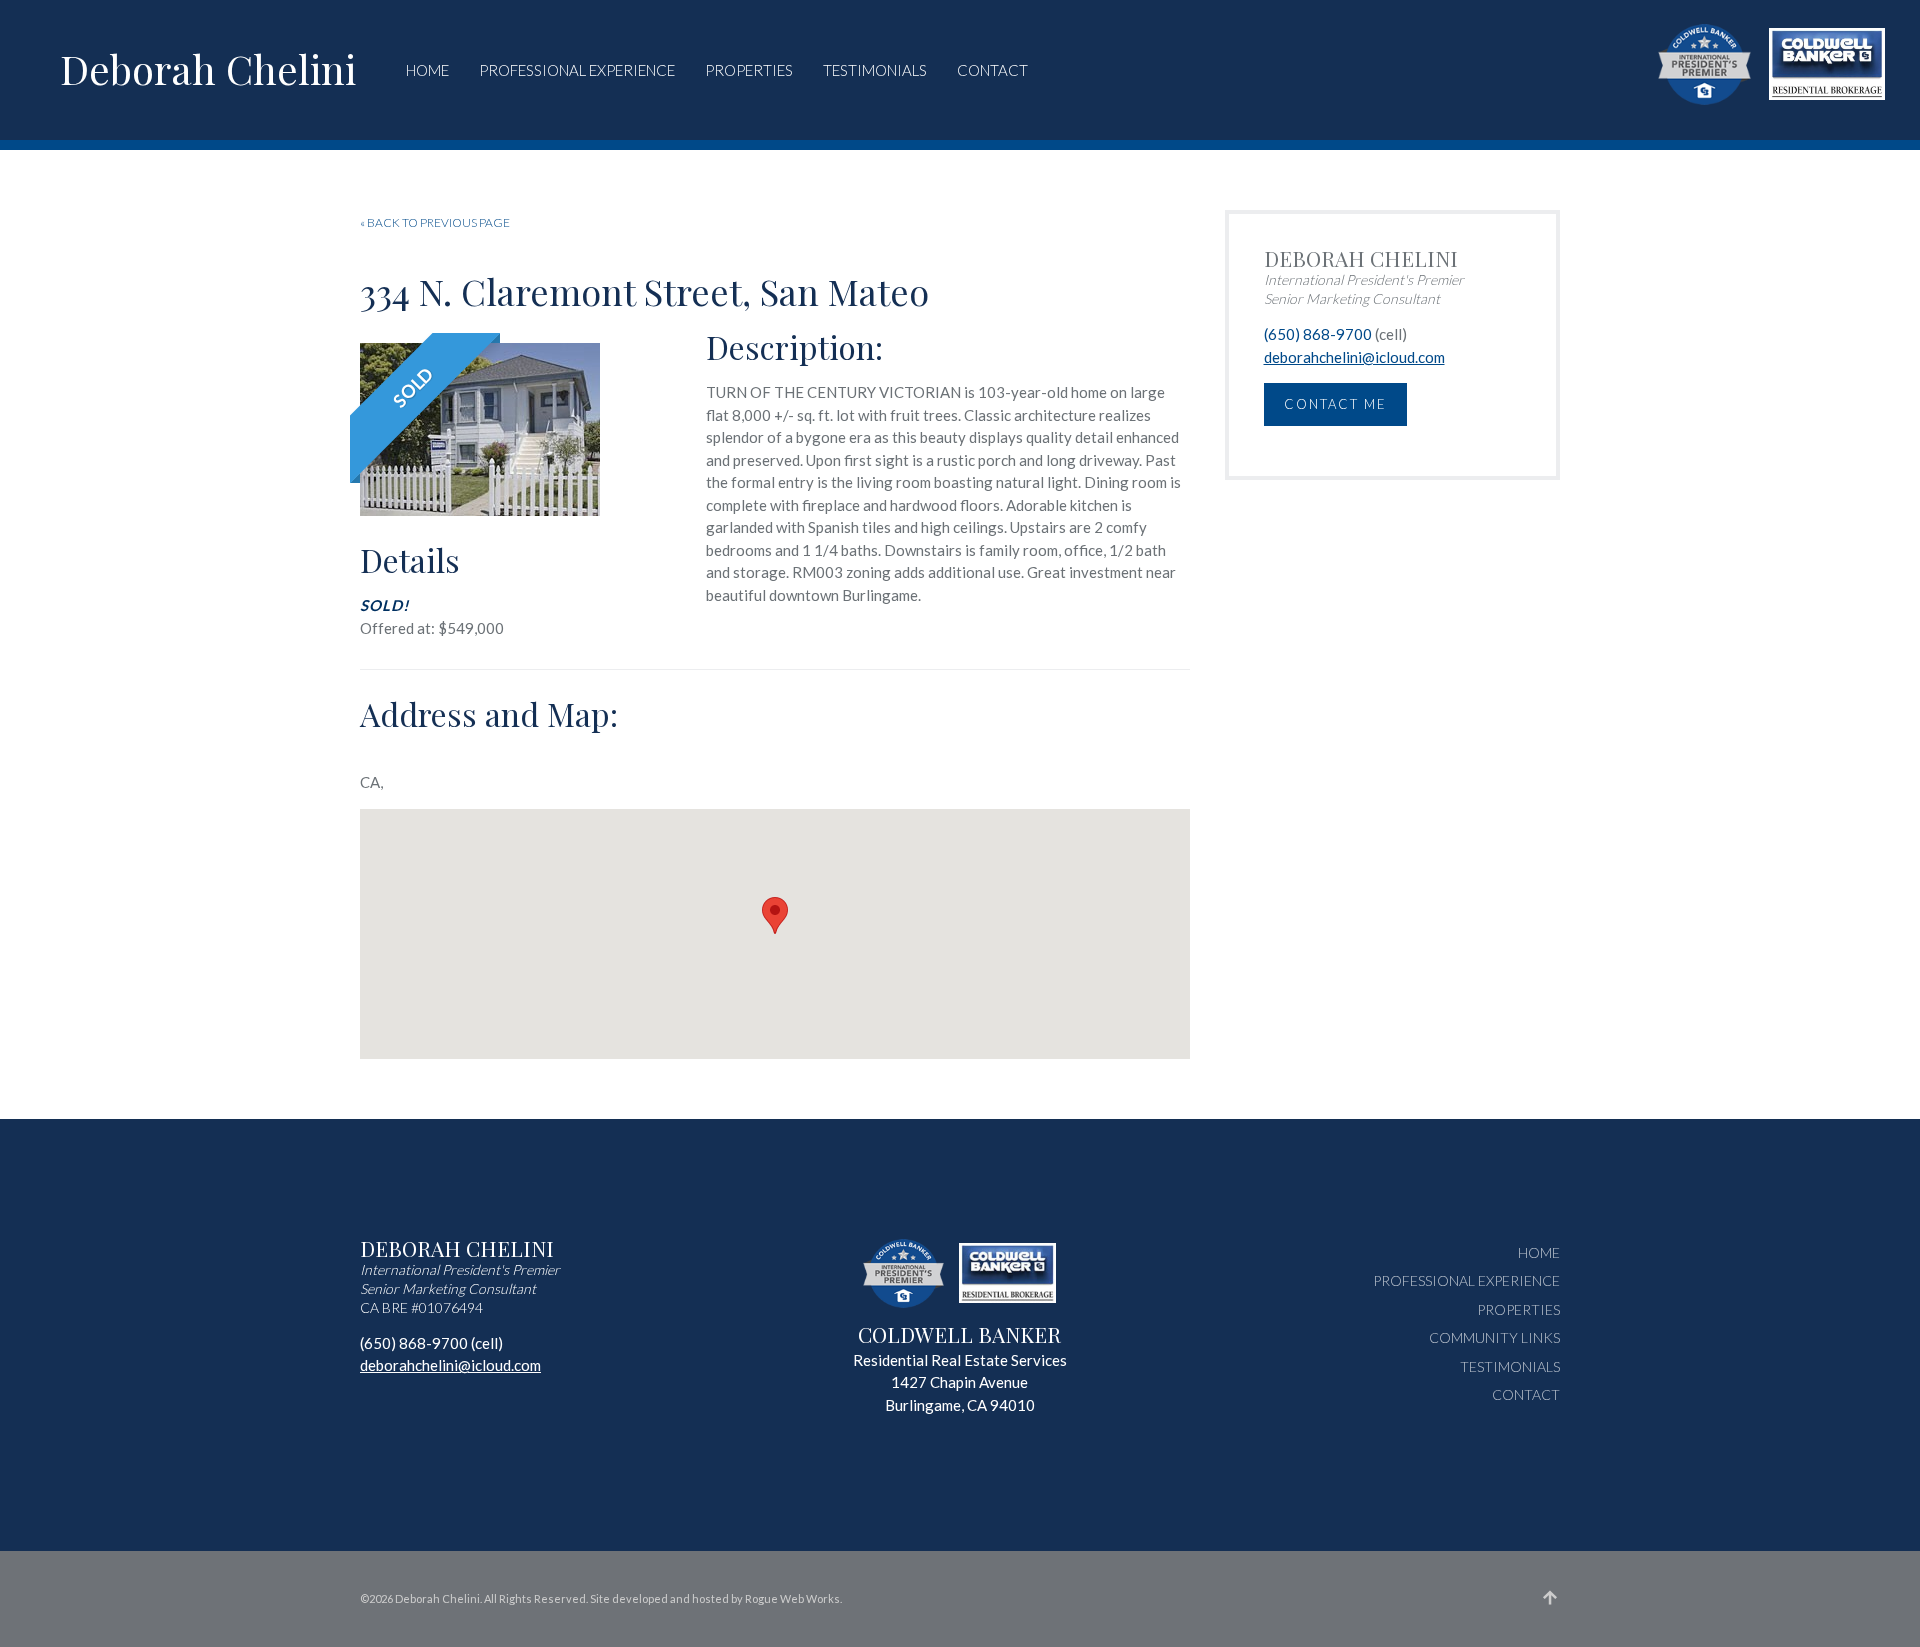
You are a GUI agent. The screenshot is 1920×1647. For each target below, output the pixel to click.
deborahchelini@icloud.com (1354, 357)
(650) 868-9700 (1318, 334)
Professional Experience (577, 70)
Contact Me (1335, 404)
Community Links (1494, 1337)
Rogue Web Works (792, 1598)
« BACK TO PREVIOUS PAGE (435, 222)
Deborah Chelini (208, 68)
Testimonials (875, 70)
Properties (749, 70)
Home (427, 70)
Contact (992, 70)
